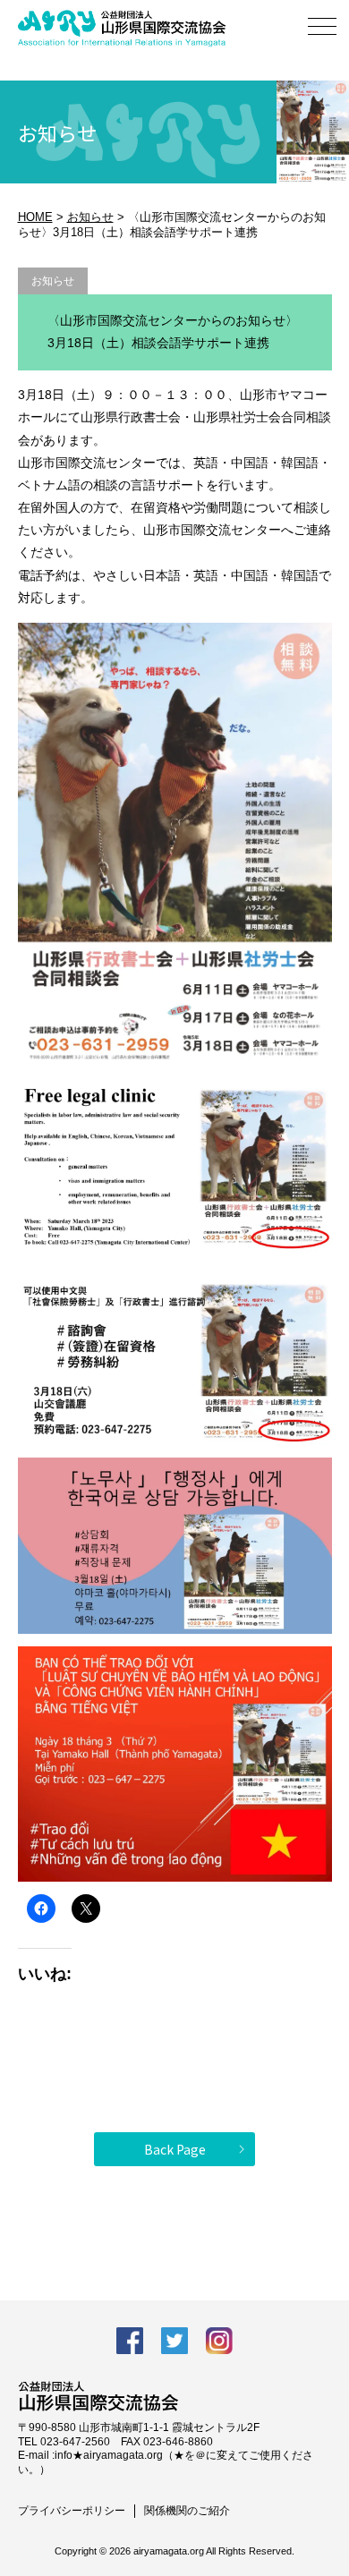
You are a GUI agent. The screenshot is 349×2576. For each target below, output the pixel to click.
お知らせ (90, 217)
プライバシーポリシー (72, 2511)
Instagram (219, 2341)
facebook (130, 2341)
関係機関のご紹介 (187, 2511)
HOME (35, 217)
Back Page (175, 2149)
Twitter (174, 2341)
